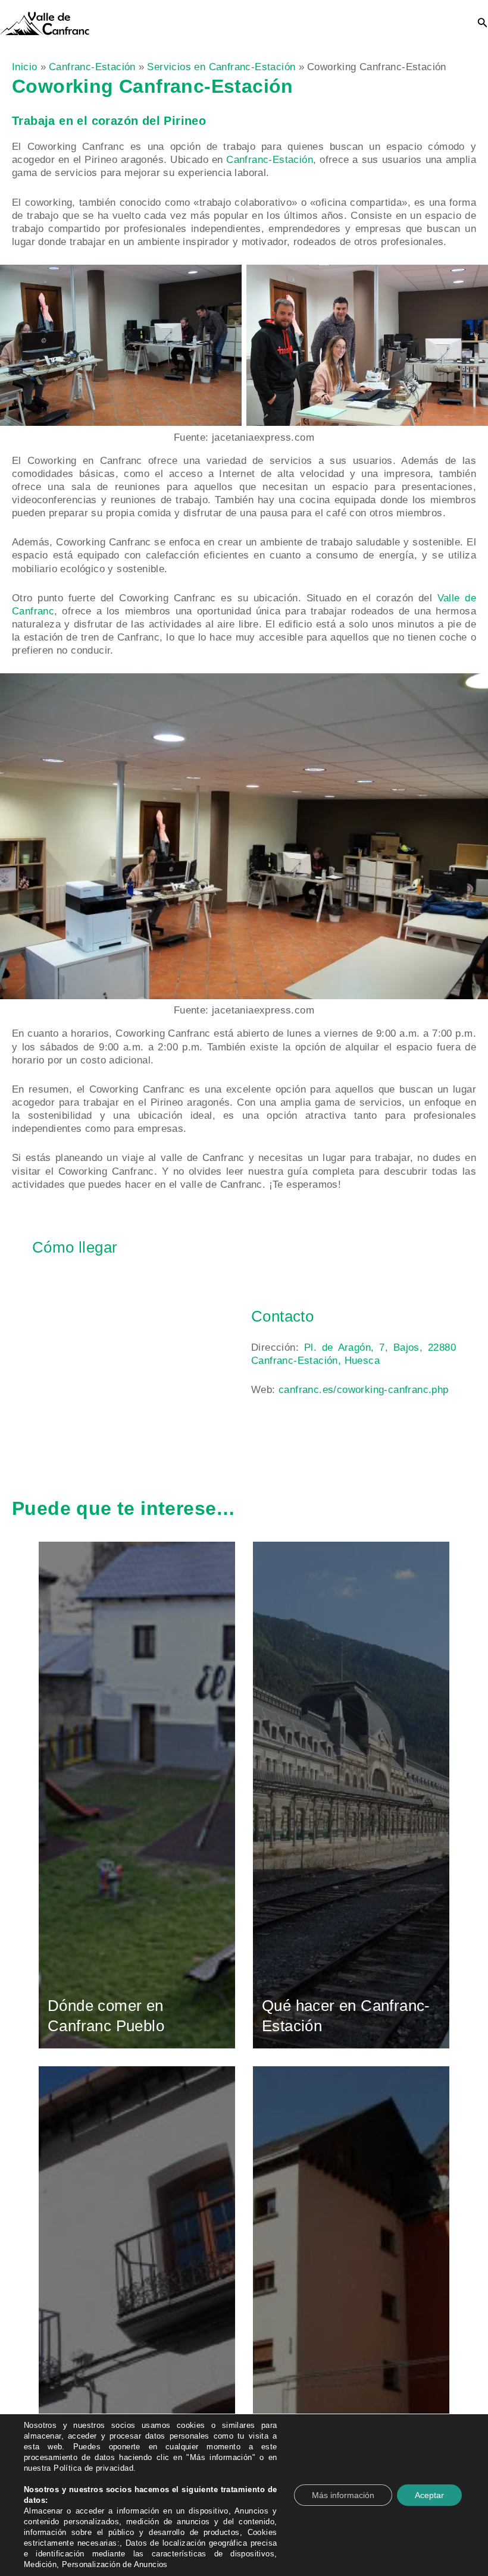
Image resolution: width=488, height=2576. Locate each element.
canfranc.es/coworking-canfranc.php (364, 1390)
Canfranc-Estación (270, 160)
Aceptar (429, 2495)
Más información (343, 2495)
